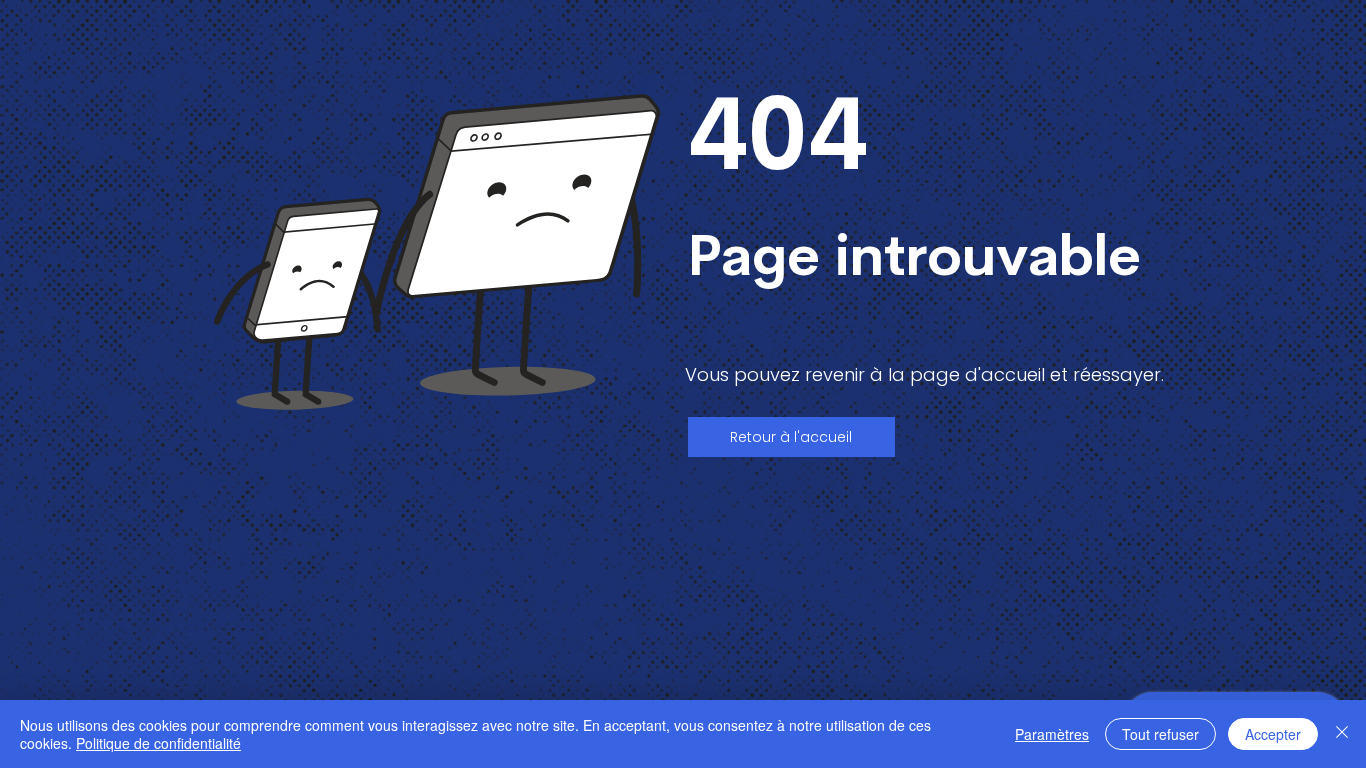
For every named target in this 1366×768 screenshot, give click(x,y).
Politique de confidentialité (158, 743)
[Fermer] (1342, 734)
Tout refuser (1160, 734)
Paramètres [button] (1052, 734)
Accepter (1273, 734)
